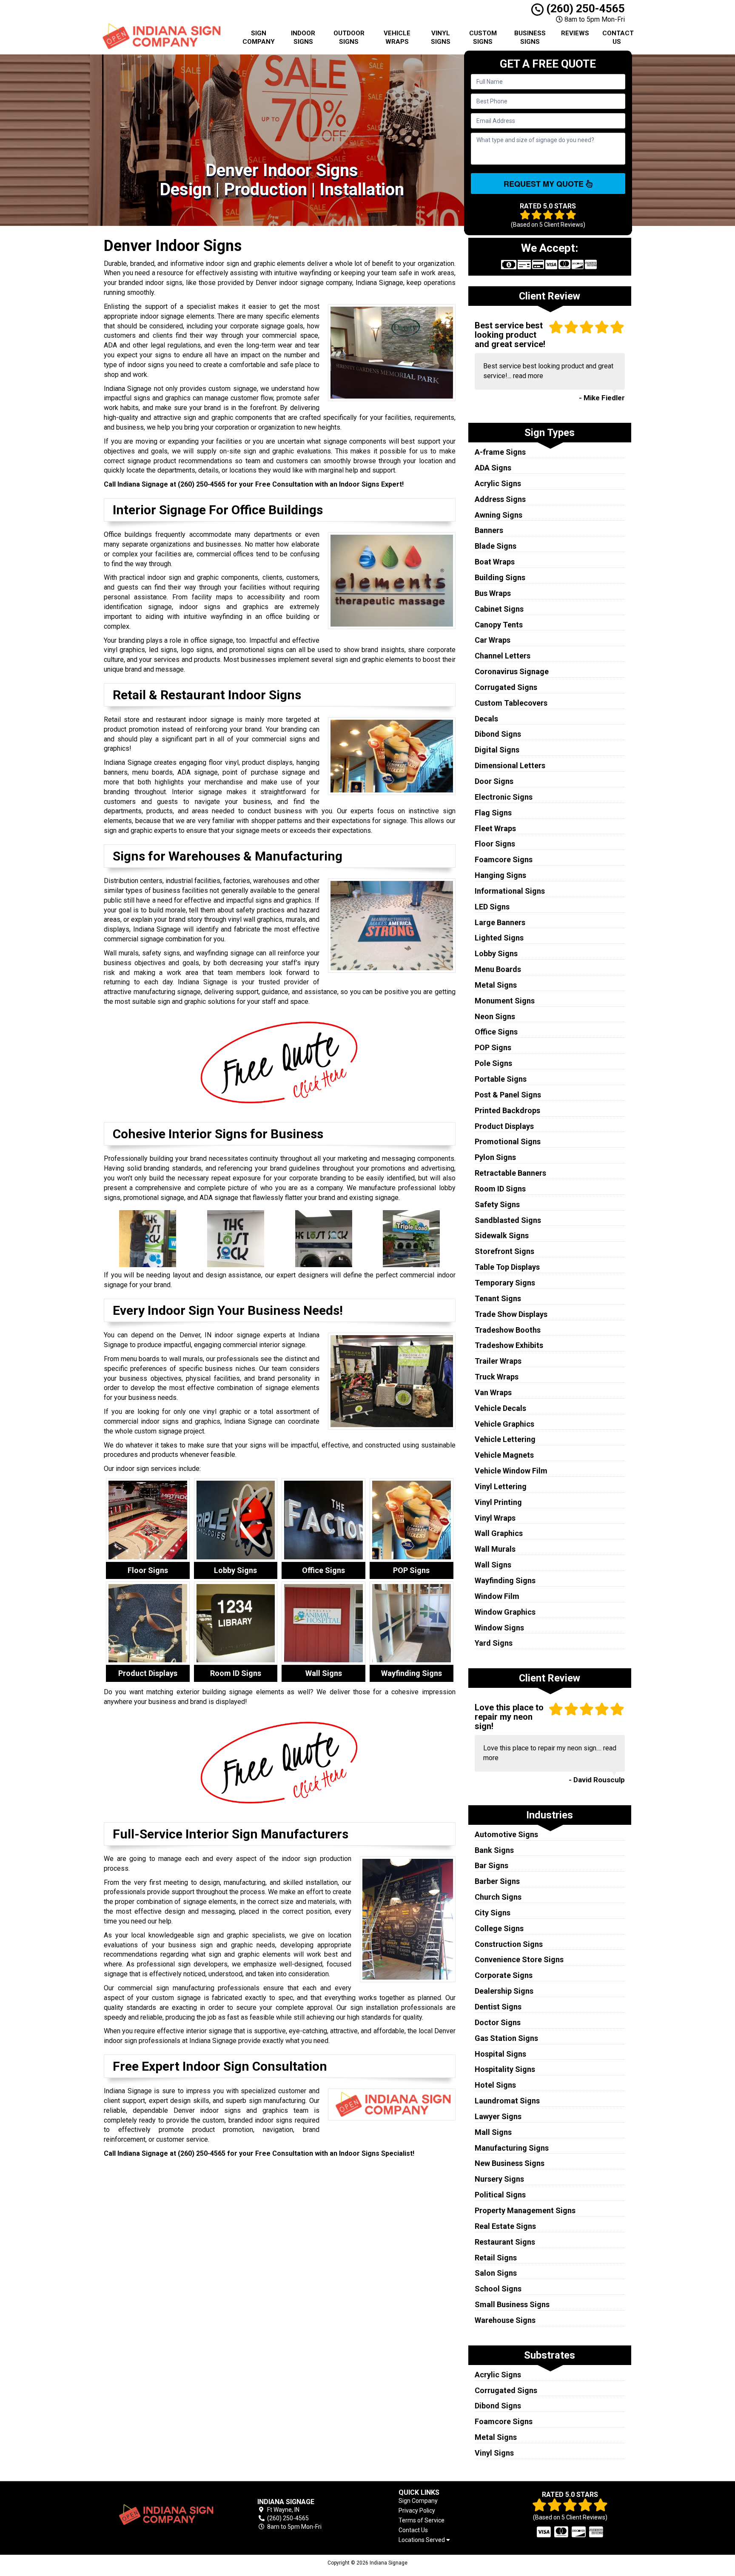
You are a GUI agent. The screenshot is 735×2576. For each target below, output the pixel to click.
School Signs (498, 2289)
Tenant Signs (498, 1298)
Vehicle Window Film (511, 1471)
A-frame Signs (500, 452)
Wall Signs (493, 1565)
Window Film (497, 1596)
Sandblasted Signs (508, 1220)
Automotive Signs (506, 1834)
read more (528, 376)
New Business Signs (510, 2163)
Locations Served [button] (422, 2540)
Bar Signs (491, 1865)
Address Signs (500, 499)
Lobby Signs (496, 953)
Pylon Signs (495, 1157)
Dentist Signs (498, 2007)
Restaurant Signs (505, 2242)
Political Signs (500, 2195)
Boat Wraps (495, 562)
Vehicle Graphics (504, 1424)
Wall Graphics (499, 1533)
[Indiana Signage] (165, 2515)
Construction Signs (509, 1944)
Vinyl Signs (441, 37)
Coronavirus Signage (512, 671)
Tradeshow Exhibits (509, 1345)
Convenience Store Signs (519, 1959)
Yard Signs (494, 1643)
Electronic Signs (504, 797)
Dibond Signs (498, 734)
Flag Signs (493, 813)
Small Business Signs (512, 2304)
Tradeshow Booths (508, 1330)
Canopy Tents (499, 625)
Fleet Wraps (495, 828)
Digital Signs (497, 750)
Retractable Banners (510, 1173)
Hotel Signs (495, 2085)
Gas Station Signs (506, 2038)
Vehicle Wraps (397, 37)
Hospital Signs (500, 2054)
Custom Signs (483, 37)
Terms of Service (422, 2520)
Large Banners (500, 922)
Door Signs (494, 781)
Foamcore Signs (504, 859)
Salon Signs (496, 2273)
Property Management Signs (525, 2210)
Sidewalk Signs (502, 1235)
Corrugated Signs (506, 687)
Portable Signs (501, 1079)
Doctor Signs (498, 2022)
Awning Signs (499, 515)
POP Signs (493, 1047)
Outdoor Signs (349, 37)
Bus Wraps (493, 593)
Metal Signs (496, 985)
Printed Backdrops (507, 1110)
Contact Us (618, 37)
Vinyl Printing (498, 1502)
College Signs (499, 1928)
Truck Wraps (497, 1377)
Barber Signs (497, 1881)
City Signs (493, 1913)
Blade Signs (496, 546)
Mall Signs (493, 2132)
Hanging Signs (500, 875)
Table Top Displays (507, 1267)
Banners (489, 530)
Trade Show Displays (511, 1314)
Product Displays (504, 1126)
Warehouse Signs (505, 2320)
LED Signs (492, 907)
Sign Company (259, 37)
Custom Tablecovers (511, 703)
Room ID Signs (500, 1189)
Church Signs (498, 1897)
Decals (486, 719)
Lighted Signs (499, 938)
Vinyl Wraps (495, 1518)
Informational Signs (510, 891)
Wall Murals (495, 1549)
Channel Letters (503, 656)
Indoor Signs (303, 37)
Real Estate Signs (505, 2226)
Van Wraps (493, 1392)
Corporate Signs (504, 1975)
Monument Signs (505, 1001)
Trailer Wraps (498, 1361)
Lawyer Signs (498, 2116)
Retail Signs (496, 2258)
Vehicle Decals (500, 1408)
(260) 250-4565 (584, 9)
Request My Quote (545, 184)
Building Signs (500, 577)
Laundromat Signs (507, 2101)
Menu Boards (498, 969)
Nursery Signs (499, 2179)
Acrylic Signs (498, 483)
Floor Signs (495, 844)
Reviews (575, 33)
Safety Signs (497, 1204)
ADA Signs (493, 468)
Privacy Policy (417, 2510)
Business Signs (530, 37)
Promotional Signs (508, 1141)
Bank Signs (494, 1850)
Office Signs (496, 1032)
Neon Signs (495, 1016)
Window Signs (499, 1628)
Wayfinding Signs (505, 1580)
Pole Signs (493, 1063)
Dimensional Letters (510, 765)
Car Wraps (493, 640)
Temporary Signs (505, 1283)
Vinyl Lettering (501, 1486)
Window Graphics (505, 1612)
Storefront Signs (504, 1251)
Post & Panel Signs (508, 1095)
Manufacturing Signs (512, 2148)
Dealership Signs (504, 1991)
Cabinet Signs (499, 609)
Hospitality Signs (505, 2069)
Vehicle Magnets (504, 1455)
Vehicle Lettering (505, 1439)
